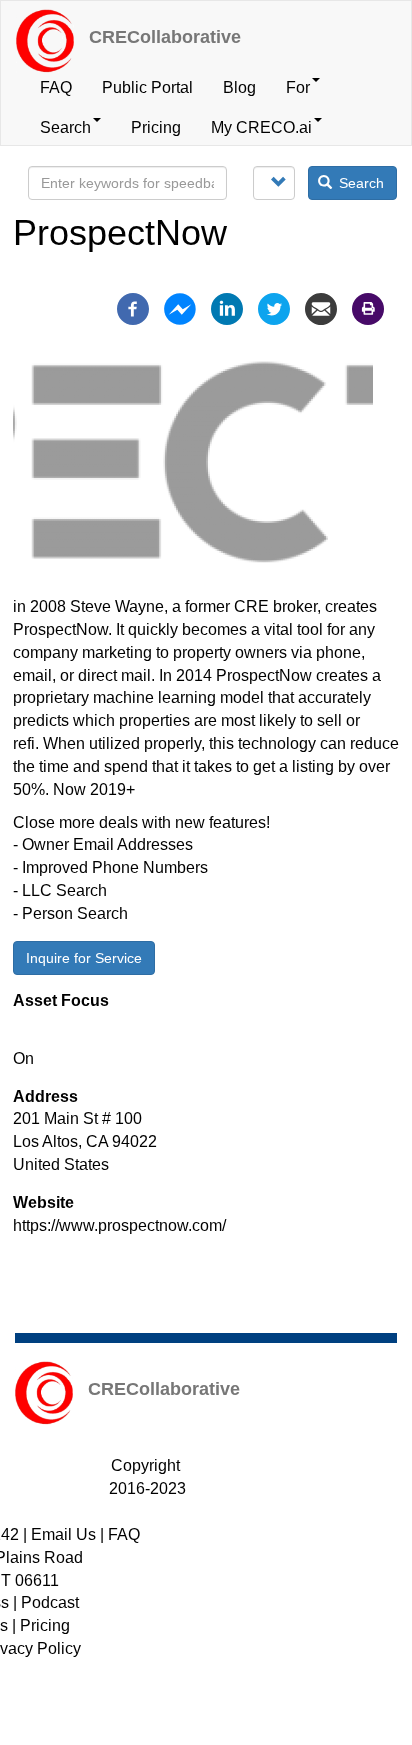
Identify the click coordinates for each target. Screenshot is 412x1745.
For (298, 87)
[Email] (321, 307)
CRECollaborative (165, 37)
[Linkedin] (227, 307)
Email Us (63, 1534)
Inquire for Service (84, 958)
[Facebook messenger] (180, 307)
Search (65, 127)
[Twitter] (274, 307)
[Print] (368, 307)
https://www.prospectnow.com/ (119, 1225)
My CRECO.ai (261, 127)
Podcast (50, 1602)
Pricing (156, 127)
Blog (239, 87)
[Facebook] (133, 307)
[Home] (45, 41)
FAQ (56, 87)
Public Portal (147, 87)
